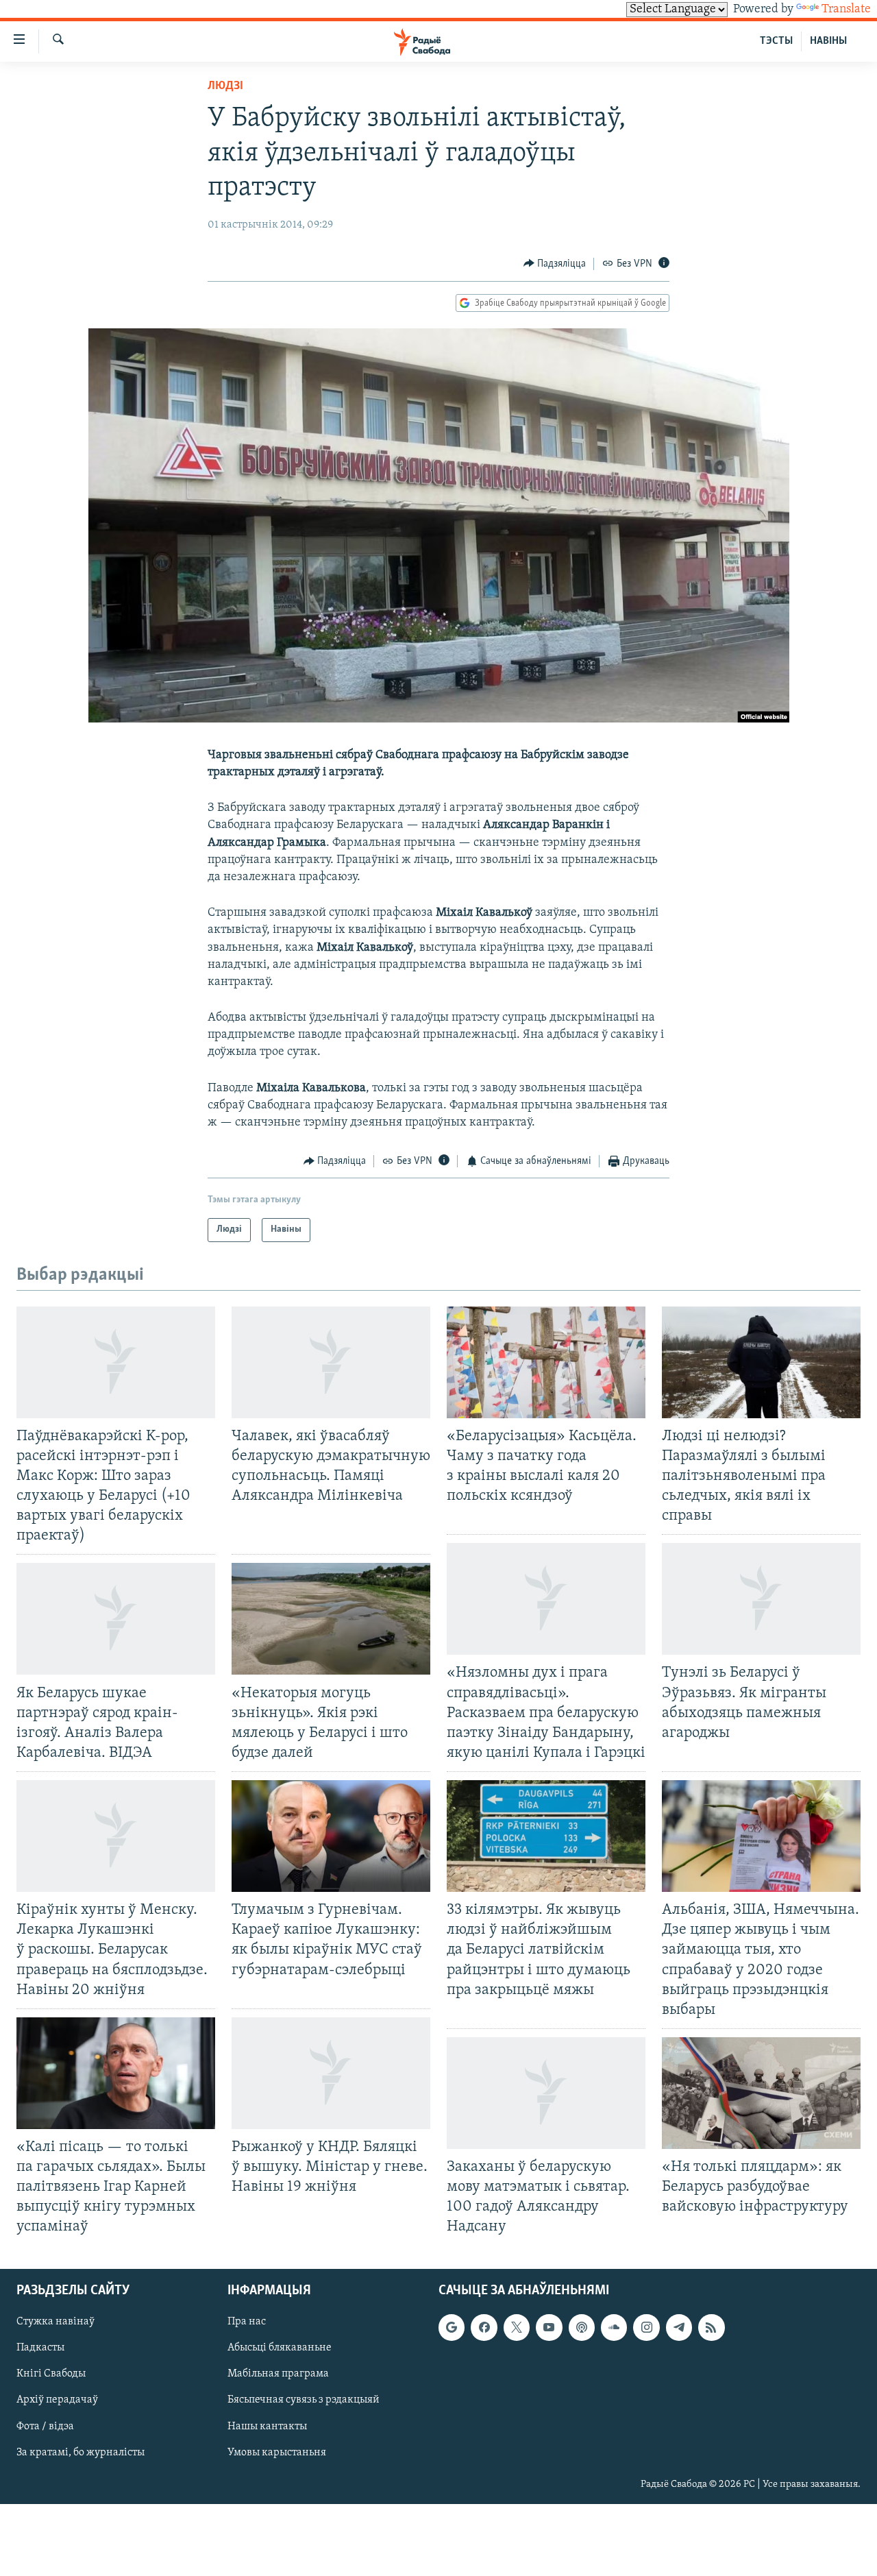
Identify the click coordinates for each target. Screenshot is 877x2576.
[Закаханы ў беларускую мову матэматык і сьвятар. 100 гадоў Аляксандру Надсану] (546, 2093)
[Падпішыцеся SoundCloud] (614, 2327)
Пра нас (247, 2322)
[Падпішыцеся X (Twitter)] (517, 2327)
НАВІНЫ (828, 41)
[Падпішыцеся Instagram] (646, 2327)
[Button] (555, 264)
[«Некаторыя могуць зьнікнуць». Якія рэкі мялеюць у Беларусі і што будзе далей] (331, 1619)
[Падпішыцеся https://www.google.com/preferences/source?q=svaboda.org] (452, 2327)
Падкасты (40, 2348)
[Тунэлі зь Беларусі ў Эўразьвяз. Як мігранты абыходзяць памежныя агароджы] (761, 1599)
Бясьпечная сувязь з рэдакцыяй (304, 2400)
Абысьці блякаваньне (280, 2348)
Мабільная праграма (278, 2374)
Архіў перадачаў (57, 2400)
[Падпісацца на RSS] (711, 2327)
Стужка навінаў (55, 2322)
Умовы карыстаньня (277, 2452)
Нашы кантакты (267, 2426)
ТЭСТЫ (776, 41)
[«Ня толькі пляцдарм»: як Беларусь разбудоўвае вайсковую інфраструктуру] (761, 2093)
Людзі (225, 86)
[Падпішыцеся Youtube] (549, 2327)
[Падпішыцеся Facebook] (484, 2327)
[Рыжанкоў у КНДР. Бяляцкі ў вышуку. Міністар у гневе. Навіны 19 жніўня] (331, 2073)
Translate (846, 10)
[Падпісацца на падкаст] (582, 2327)
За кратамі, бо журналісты (81, 2452)
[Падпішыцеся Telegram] (679, 2327)
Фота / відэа (45, 2426)
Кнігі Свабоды (51, 2374)
